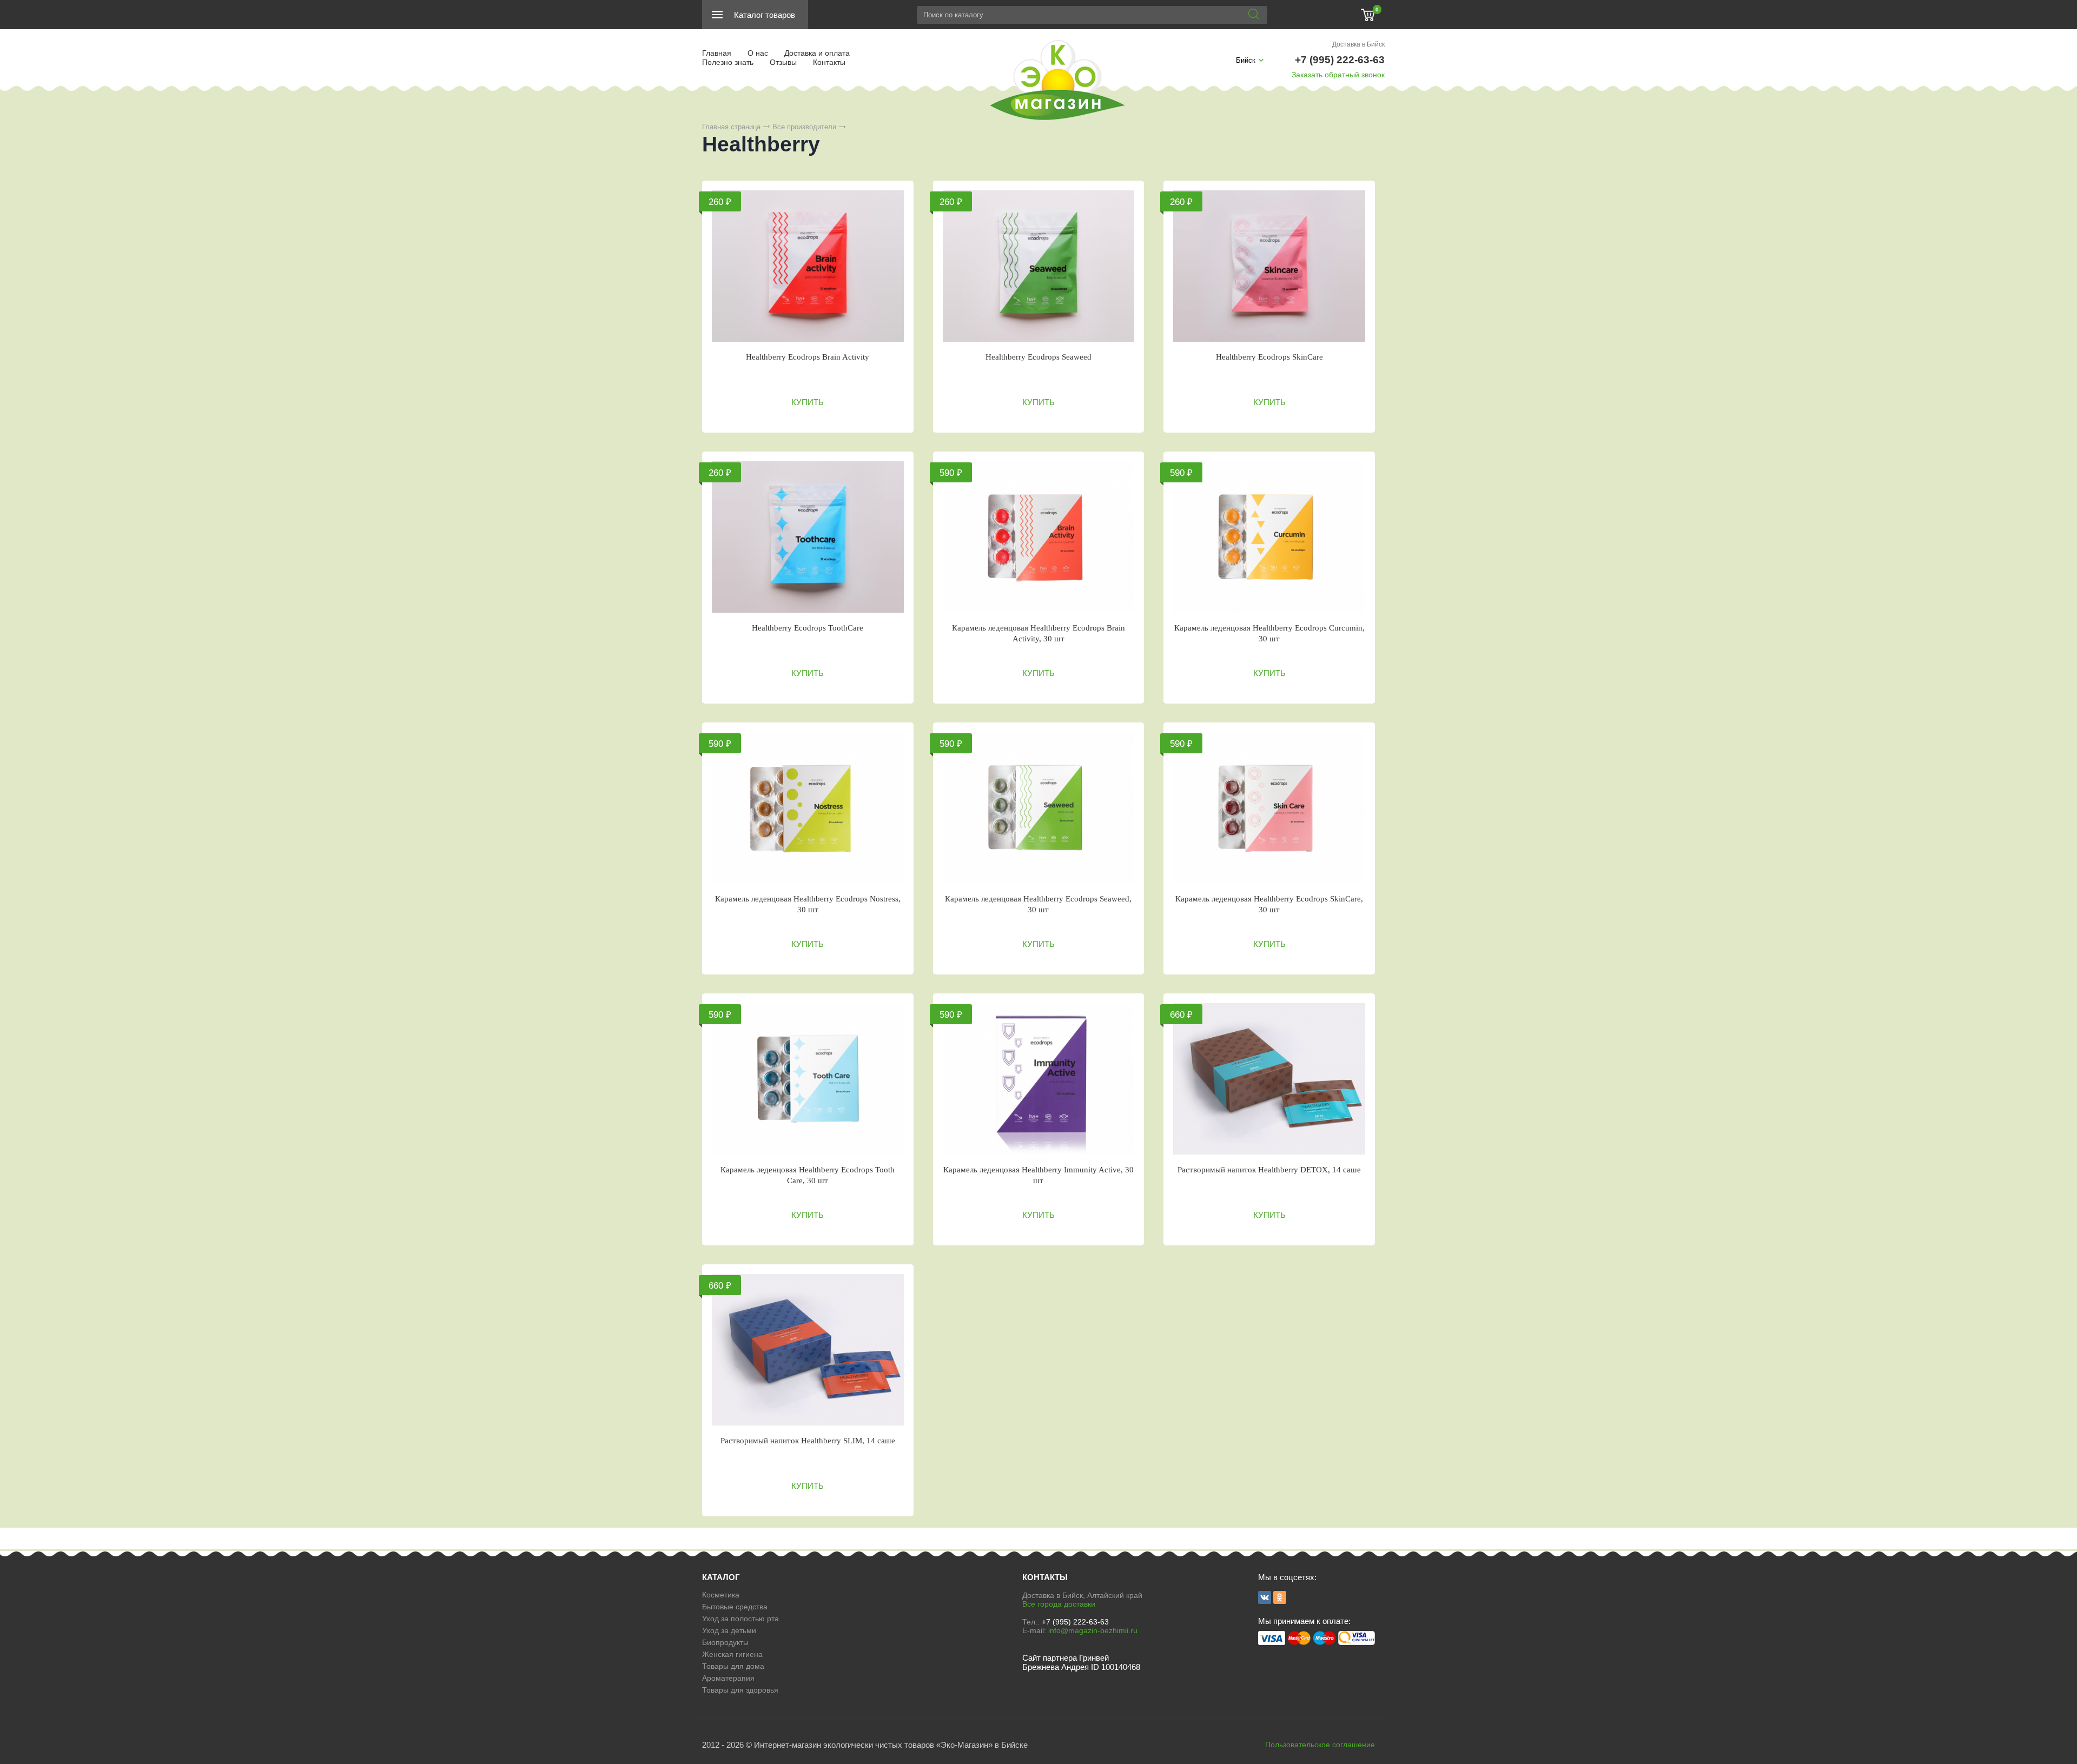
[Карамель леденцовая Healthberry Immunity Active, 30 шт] (1039, 1079)
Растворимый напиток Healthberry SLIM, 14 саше (808, 1441)
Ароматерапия (728, 1678)
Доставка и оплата (817, 53)
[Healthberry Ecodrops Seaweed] (1039, 266)
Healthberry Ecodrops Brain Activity (808, 357)
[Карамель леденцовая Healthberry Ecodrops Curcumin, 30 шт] (1269, 537)
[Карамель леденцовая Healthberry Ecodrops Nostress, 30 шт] (808, 808)
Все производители (804, 127)
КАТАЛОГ (721, 1577)
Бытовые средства (735, 1607)
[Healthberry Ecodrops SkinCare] (1269, 266)
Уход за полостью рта (740, 1619)
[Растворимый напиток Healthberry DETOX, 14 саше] (1269, 1079)
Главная (717, 53)
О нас (758, 53)
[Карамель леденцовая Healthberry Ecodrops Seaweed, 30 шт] (1039, 808)
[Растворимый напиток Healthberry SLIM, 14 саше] (808, 1350)
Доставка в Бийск (1358, 44)
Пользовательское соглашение (1320, 1745)
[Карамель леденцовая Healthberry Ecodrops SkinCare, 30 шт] (1269, 808)
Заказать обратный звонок (1338, 75)
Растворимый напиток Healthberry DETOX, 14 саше (1269, 1170)
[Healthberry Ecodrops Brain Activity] (808, 266)
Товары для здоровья (740, 1690)
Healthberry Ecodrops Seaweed (1038, 357)
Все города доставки (1059, 1604)
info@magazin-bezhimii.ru (1093, 1630)
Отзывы (783, 62)
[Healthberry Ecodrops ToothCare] (808, 537)
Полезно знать (728, 62)
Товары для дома (733, 1666)
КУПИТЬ (808, 402)
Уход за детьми (729, 1630)
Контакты (829, 62)
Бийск (1246, 60)
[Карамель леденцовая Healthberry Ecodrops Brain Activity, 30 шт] (1039, 537)
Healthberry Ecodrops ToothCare (808, 628)
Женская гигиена (732, 1654)
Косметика (721, 1595)
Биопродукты (725, 1642)
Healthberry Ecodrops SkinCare (1269, 357)
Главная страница (731, 127)
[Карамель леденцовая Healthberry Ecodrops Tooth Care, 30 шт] (808, 1079)
